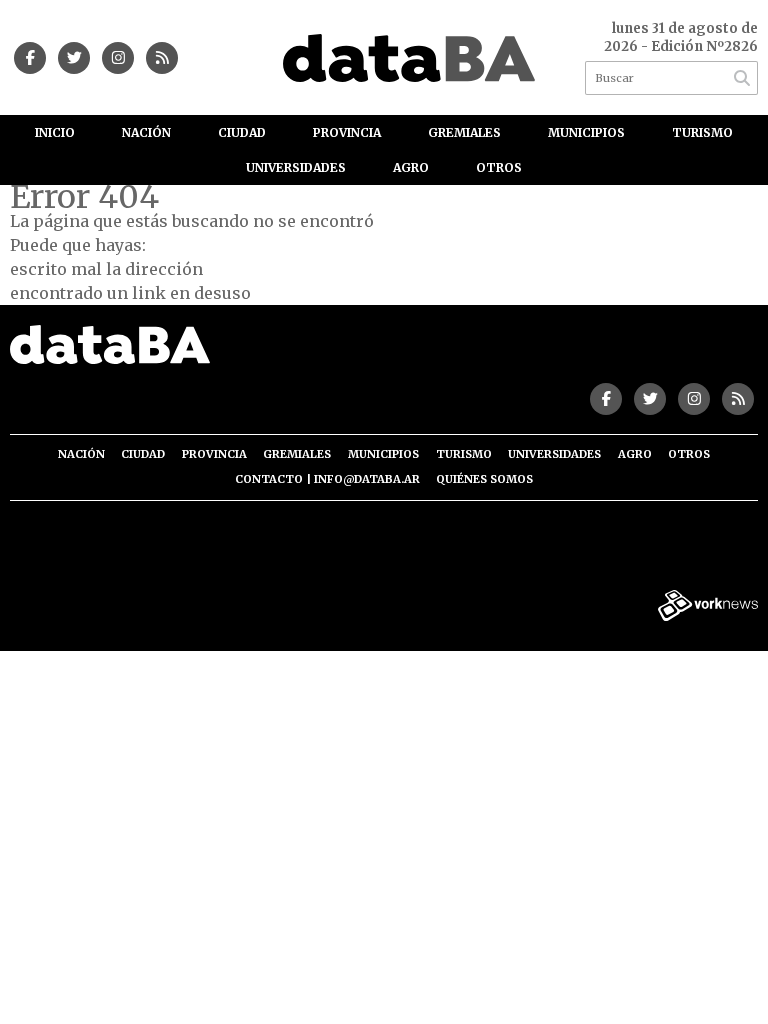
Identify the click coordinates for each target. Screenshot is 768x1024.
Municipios (586, 132)
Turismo (702, 132)
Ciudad (242, 132)
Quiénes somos (484, 479)
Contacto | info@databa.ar (327, 479)
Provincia (347, 132)
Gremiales (464, 132)
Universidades (296, 167)
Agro (411, 167)
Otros (499, 167)
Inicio (55, 132)
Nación (146, 132)
